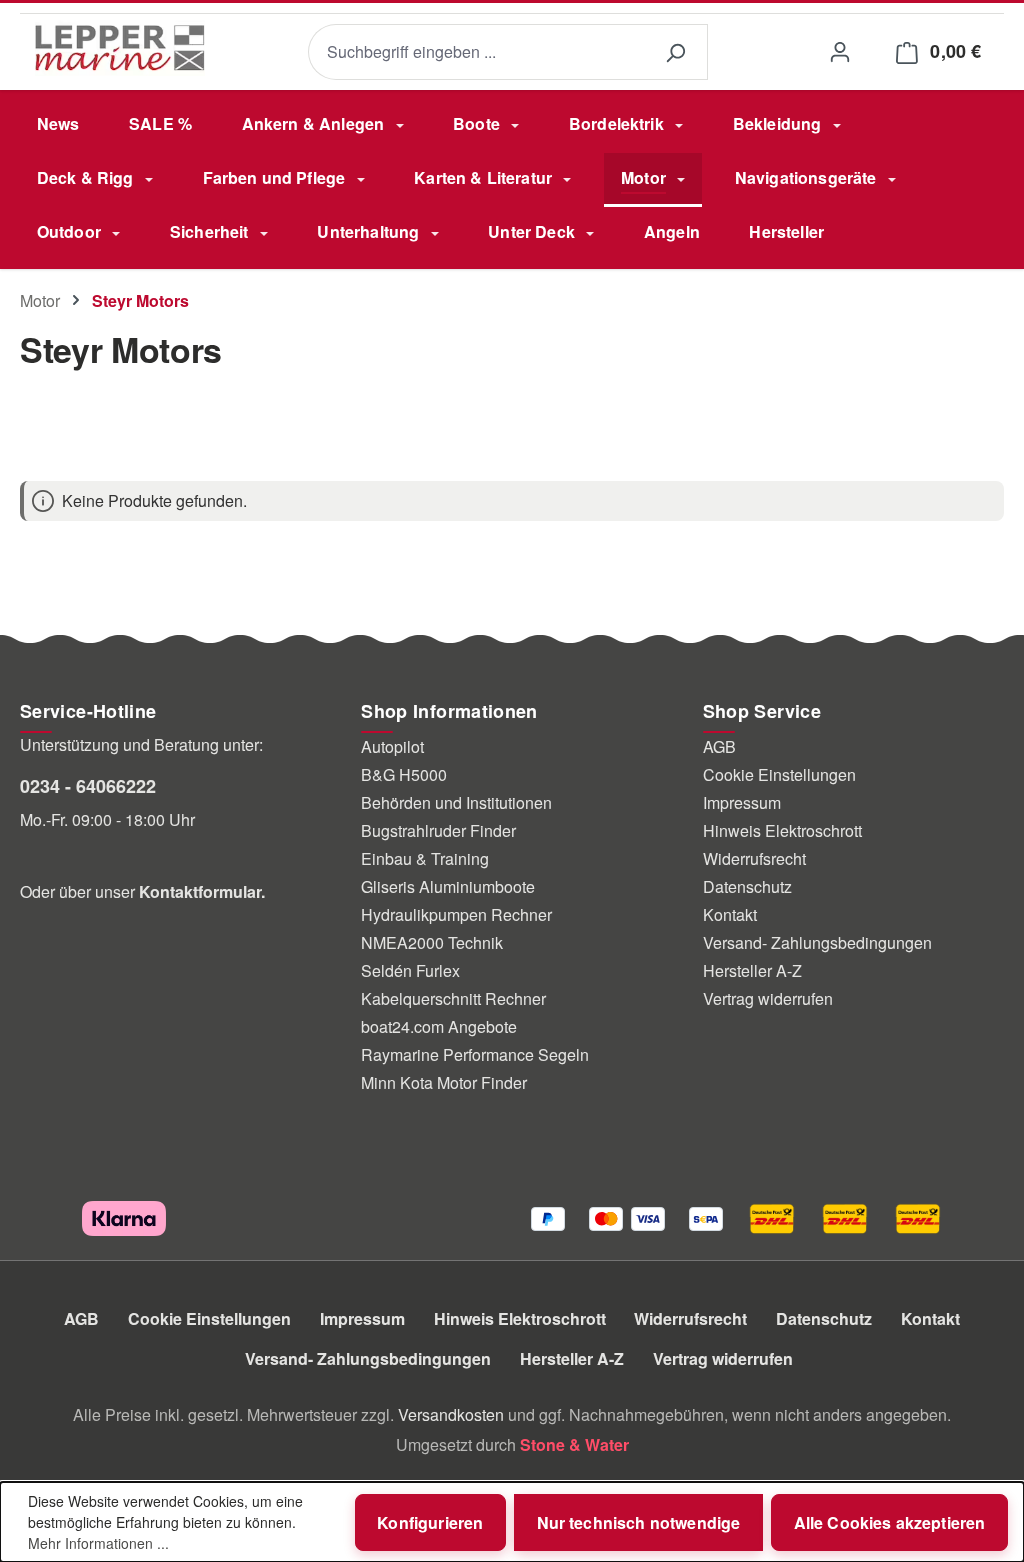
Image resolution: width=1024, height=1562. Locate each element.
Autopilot (392, 746)
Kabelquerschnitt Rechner (453, 998)
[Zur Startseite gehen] (120, 48)
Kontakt (730, 914)
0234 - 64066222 (88, 786)
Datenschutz (747, 886)
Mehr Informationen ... (98, 1543)
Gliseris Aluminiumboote (448, 886)
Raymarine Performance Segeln (475, 1054)
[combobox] (475, 52)
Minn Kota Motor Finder (444, 1082)
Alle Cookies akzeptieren (890, 1522)
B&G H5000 (404, 774)
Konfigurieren (430, 1522)
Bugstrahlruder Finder (438, 830)
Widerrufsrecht (754, 858)
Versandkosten (451, 1414)
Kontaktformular (200, 891)
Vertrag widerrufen (768, 998)
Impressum (742, 802)
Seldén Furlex (410, 970)
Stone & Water (574, 1444)
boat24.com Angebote (439, 1026)
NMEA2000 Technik (432, 942)
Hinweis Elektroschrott (782, 830)
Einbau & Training (425, 858)
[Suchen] (675, 52)
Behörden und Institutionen (456, 802)
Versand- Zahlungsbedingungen (817, 942)
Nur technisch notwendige (639, 1522)
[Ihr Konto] (839, 51)
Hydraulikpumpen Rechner (456, 914)
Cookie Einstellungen (779, 774)
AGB (719, 746)
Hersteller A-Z (752, 970)
